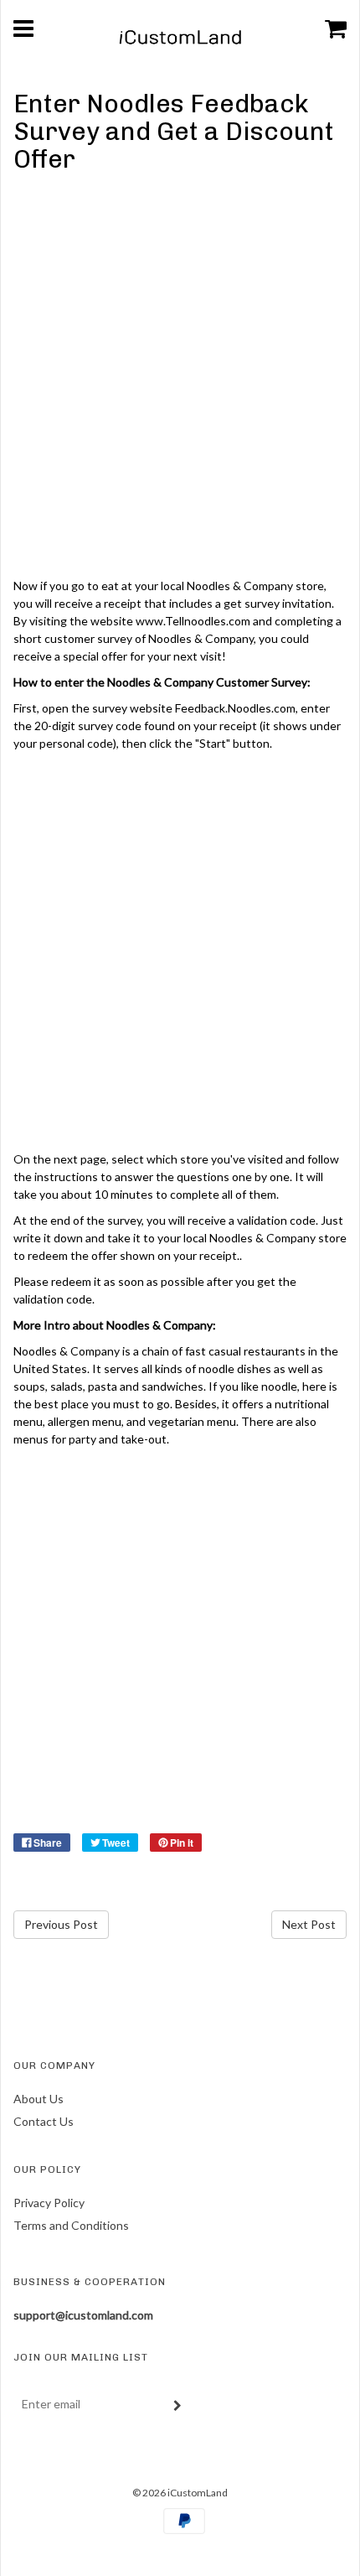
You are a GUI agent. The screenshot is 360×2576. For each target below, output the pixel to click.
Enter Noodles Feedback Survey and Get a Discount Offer (174, 132)
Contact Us (44, 2121)
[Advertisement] (180, 379)
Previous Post (61, 1924)
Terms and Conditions (71, 2225)
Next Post (309, 1924)
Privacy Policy (49, 2203)
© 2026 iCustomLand (180, 2493)
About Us (39, 2099)
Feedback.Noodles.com (235, 708)
